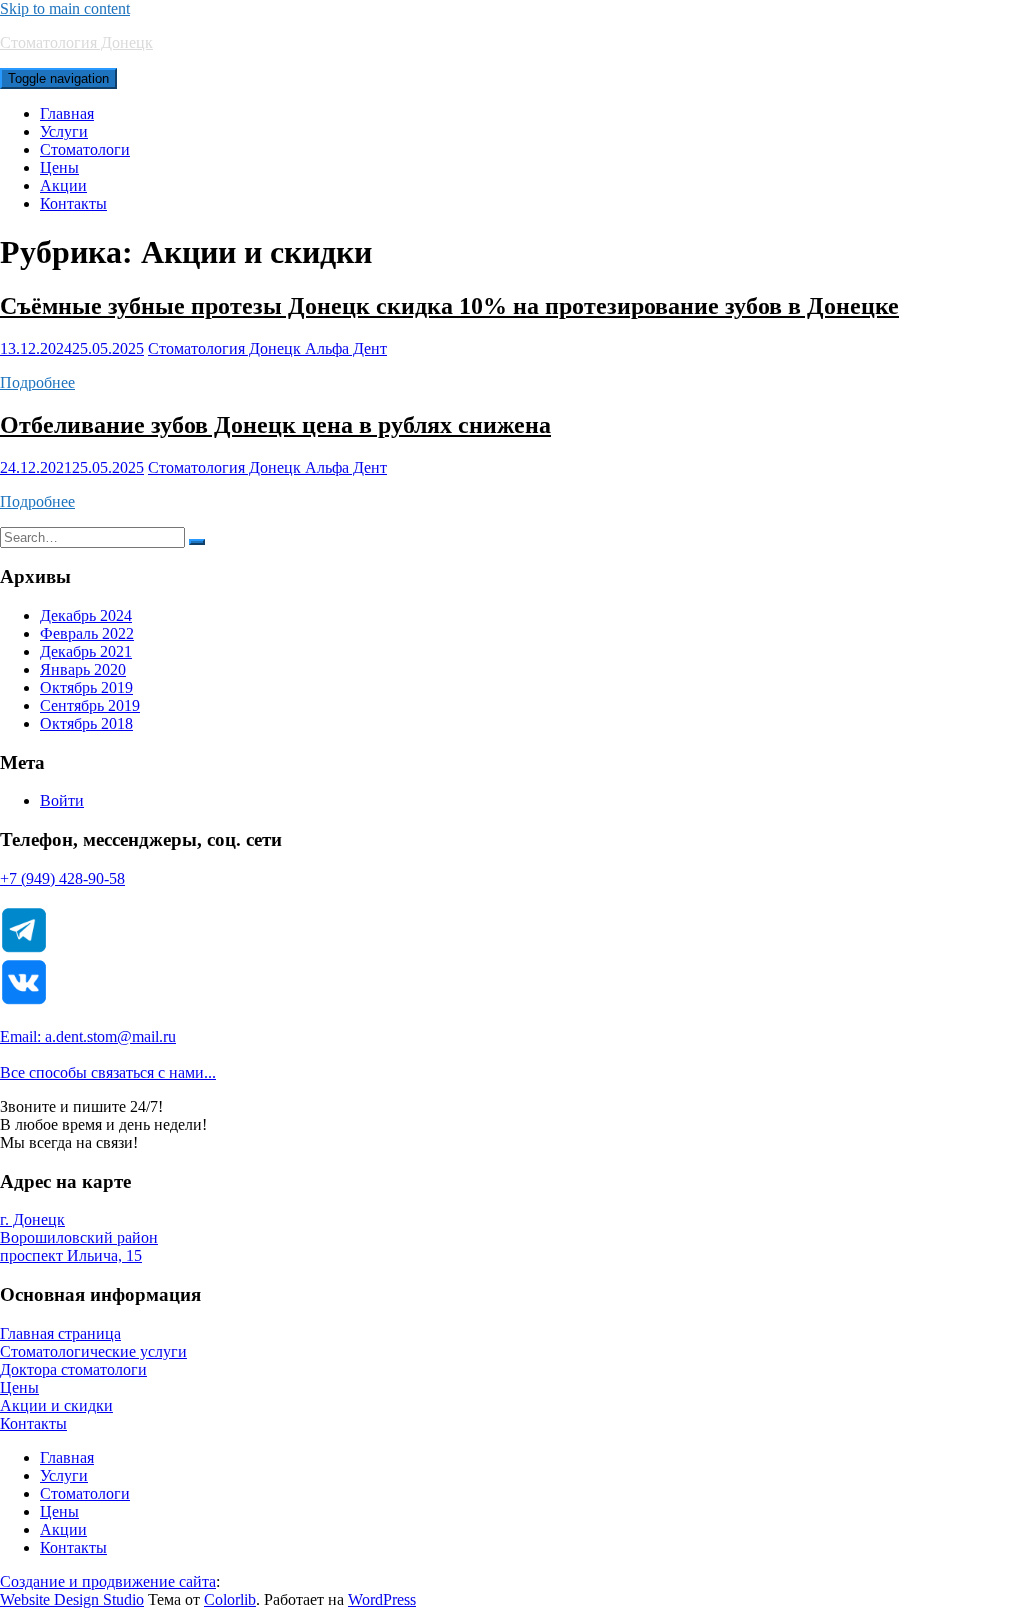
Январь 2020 (83, 669)
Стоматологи (85, 149)
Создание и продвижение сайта (108, 1581)
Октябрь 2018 (86, 723)
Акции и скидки (56, 1405)
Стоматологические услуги (93, 1351)
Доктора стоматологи (73, 1369)
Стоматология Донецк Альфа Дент (267, 348)
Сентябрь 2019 (90, 705)
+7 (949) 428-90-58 (62, 878)
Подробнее (37, 382)
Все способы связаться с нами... (108, 1072)
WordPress (382, 1599)
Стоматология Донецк (76, 42)
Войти (62, 800)
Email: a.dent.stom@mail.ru (88, 1036)
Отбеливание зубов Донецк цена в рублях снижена (275, 425)
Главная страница (60, 1333)
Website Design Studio (72, 1599)
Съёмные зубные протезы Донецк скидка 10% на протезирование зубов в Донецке (449, 306)
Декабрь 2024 (86, 615)
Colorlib (230, 1599)
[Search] (197, 542)
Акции (63, 185)
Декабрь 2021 (86, 651)
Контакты (73, 203)
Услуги (64, 131)
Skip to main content (65, 8)
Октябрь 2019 (86, 687)
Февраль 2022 (87, 633)
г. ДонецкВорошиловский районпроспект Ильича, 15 (79, 1237)
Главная (67, 113)
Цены (59, 167)
